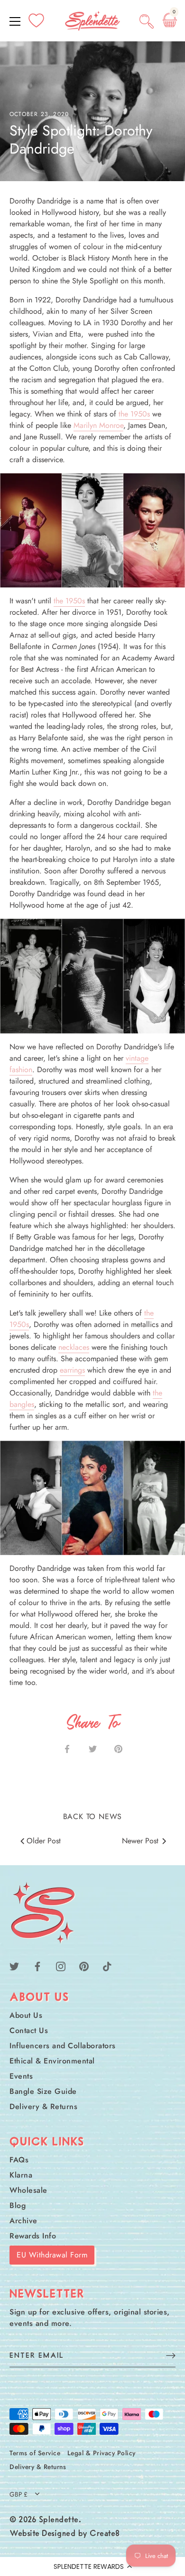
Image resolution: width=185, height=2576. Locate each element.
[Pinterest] (84, 1966)
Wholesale (28, 2190)
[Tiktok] (107, 1966)
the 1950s (134, 414)
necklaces (74, 1347)
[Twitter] (14, 1966)
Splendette (59, 2520)
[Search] (147, 23)
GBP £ (18, 2494)
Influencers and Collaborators (63, 2046)
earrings (72, 1370)
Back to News (93, 1816)
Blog (18, 2205)
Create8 (105, 2534)
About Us (26, 2015)
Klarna (21, 2175)
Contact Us (29, 2030)
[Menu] (15, 21)
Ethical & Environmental (52, 2061)
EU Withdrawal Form (52, 2255)
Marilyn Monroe (98, 425)
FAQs (19, 2160)
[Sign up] (171, 2355)
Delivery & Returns (43, 2106)
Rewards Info (33, 2236)
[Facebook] (37, 1966)
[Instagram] (61, 1966)
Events (21, 2076)
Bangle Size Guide (43, 2091)
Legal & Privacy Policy (102, 2453)
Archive (23, 2221)
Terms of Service (35, 2453)
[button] (92, 2566)
